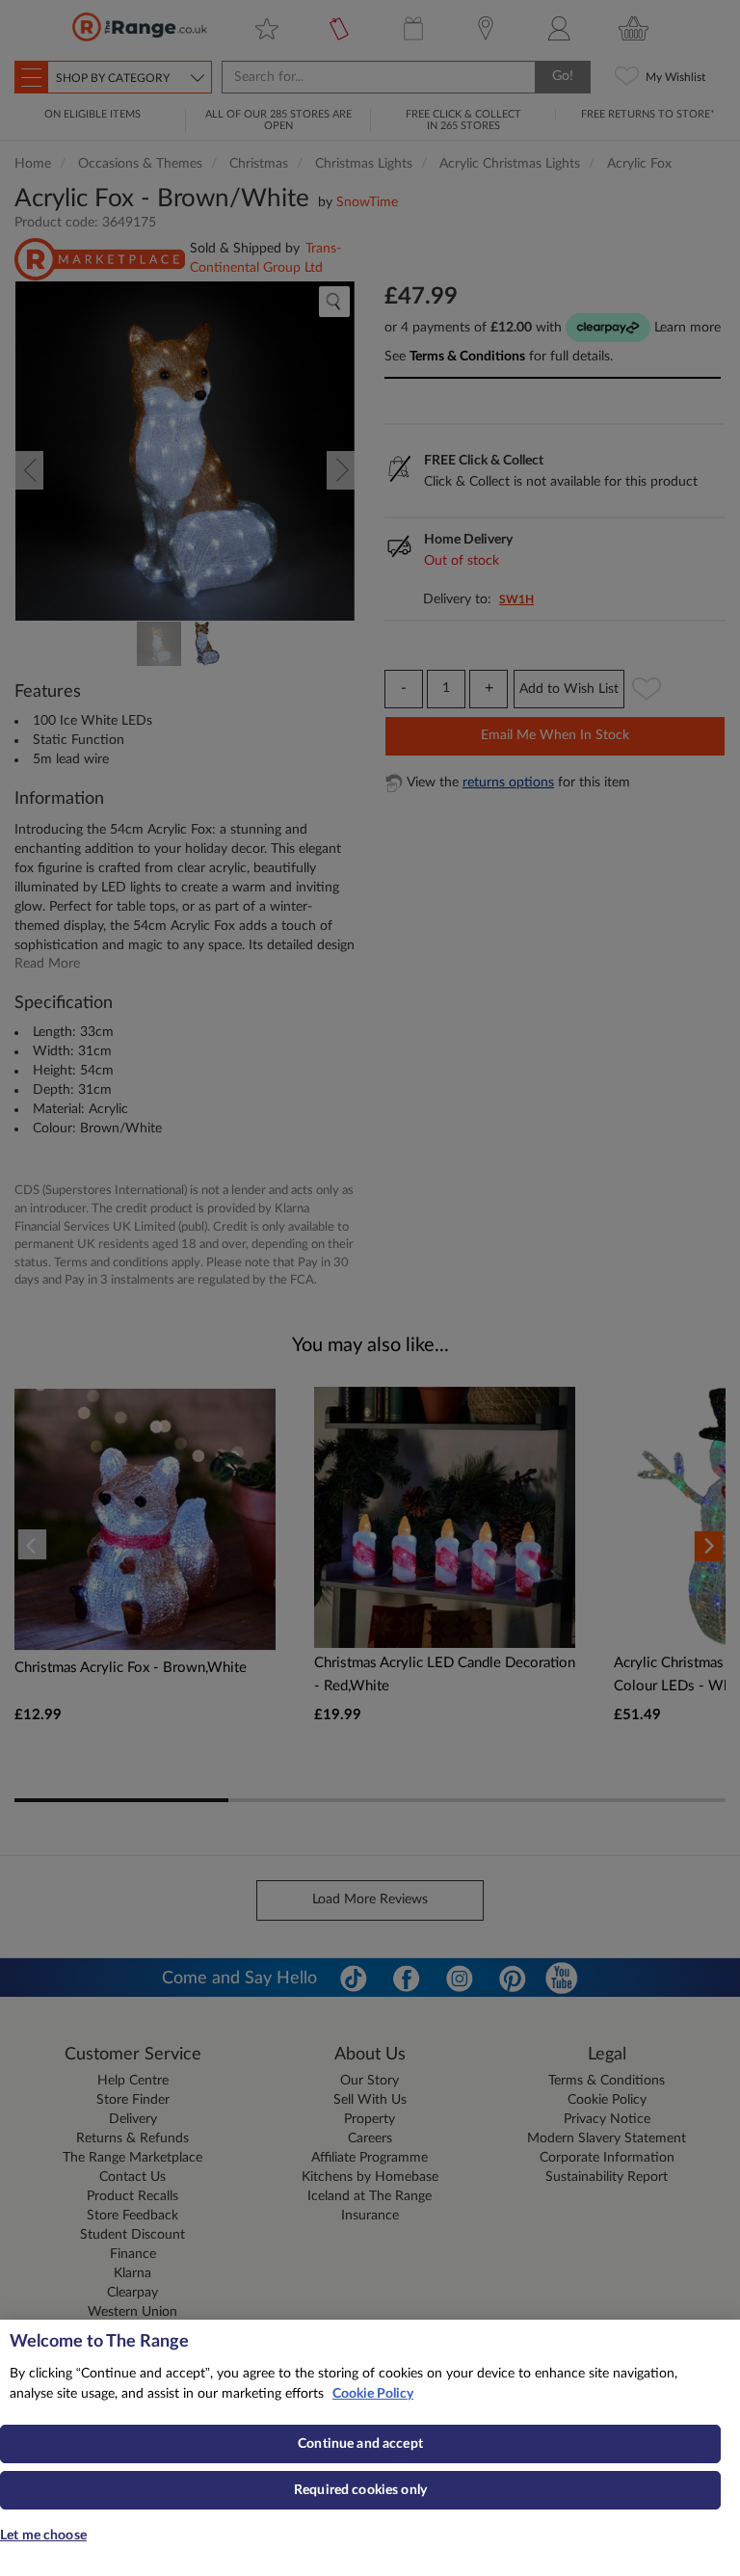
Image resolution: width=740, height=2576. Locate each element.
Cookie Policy (373, 2394)
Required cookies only (360, 2490)
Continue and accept (360, 2444)
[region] (370, 2448)
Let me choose (43, 2536)
